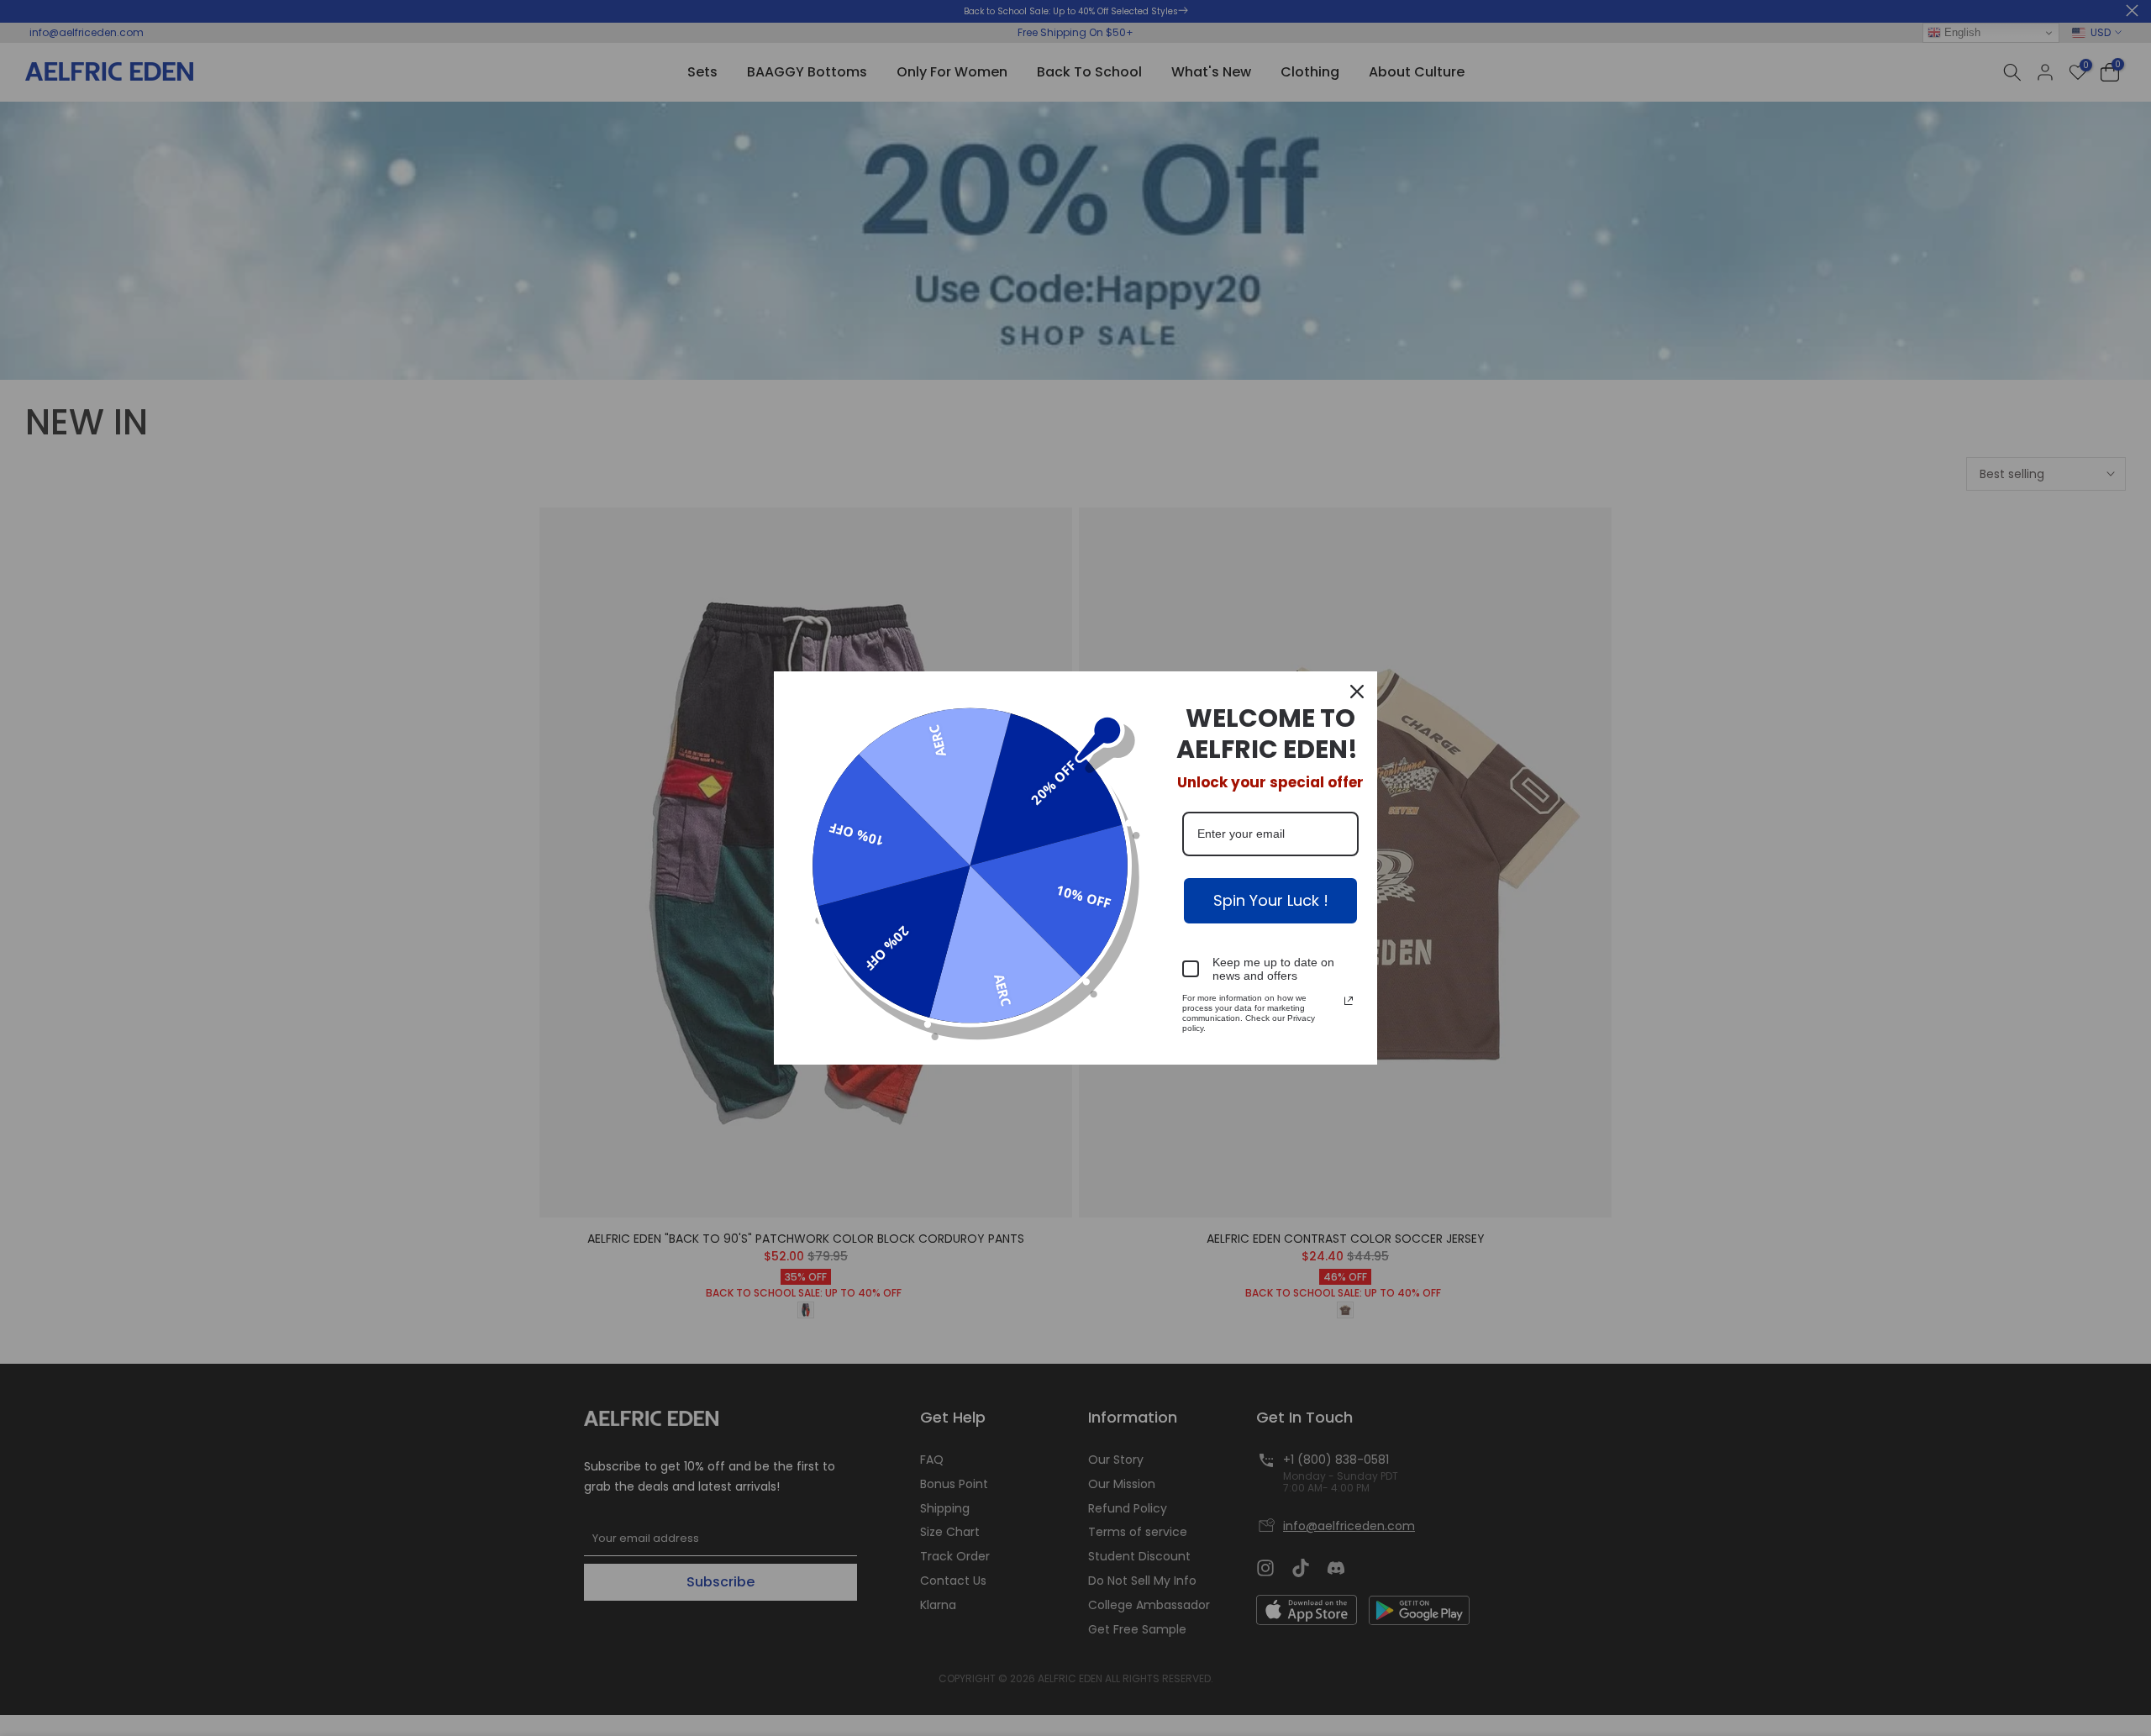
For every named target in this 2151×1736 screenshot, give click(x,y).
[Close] (1357, 692)
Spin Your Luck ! (1271, 900)
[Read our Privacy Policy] (1349, 1001)
